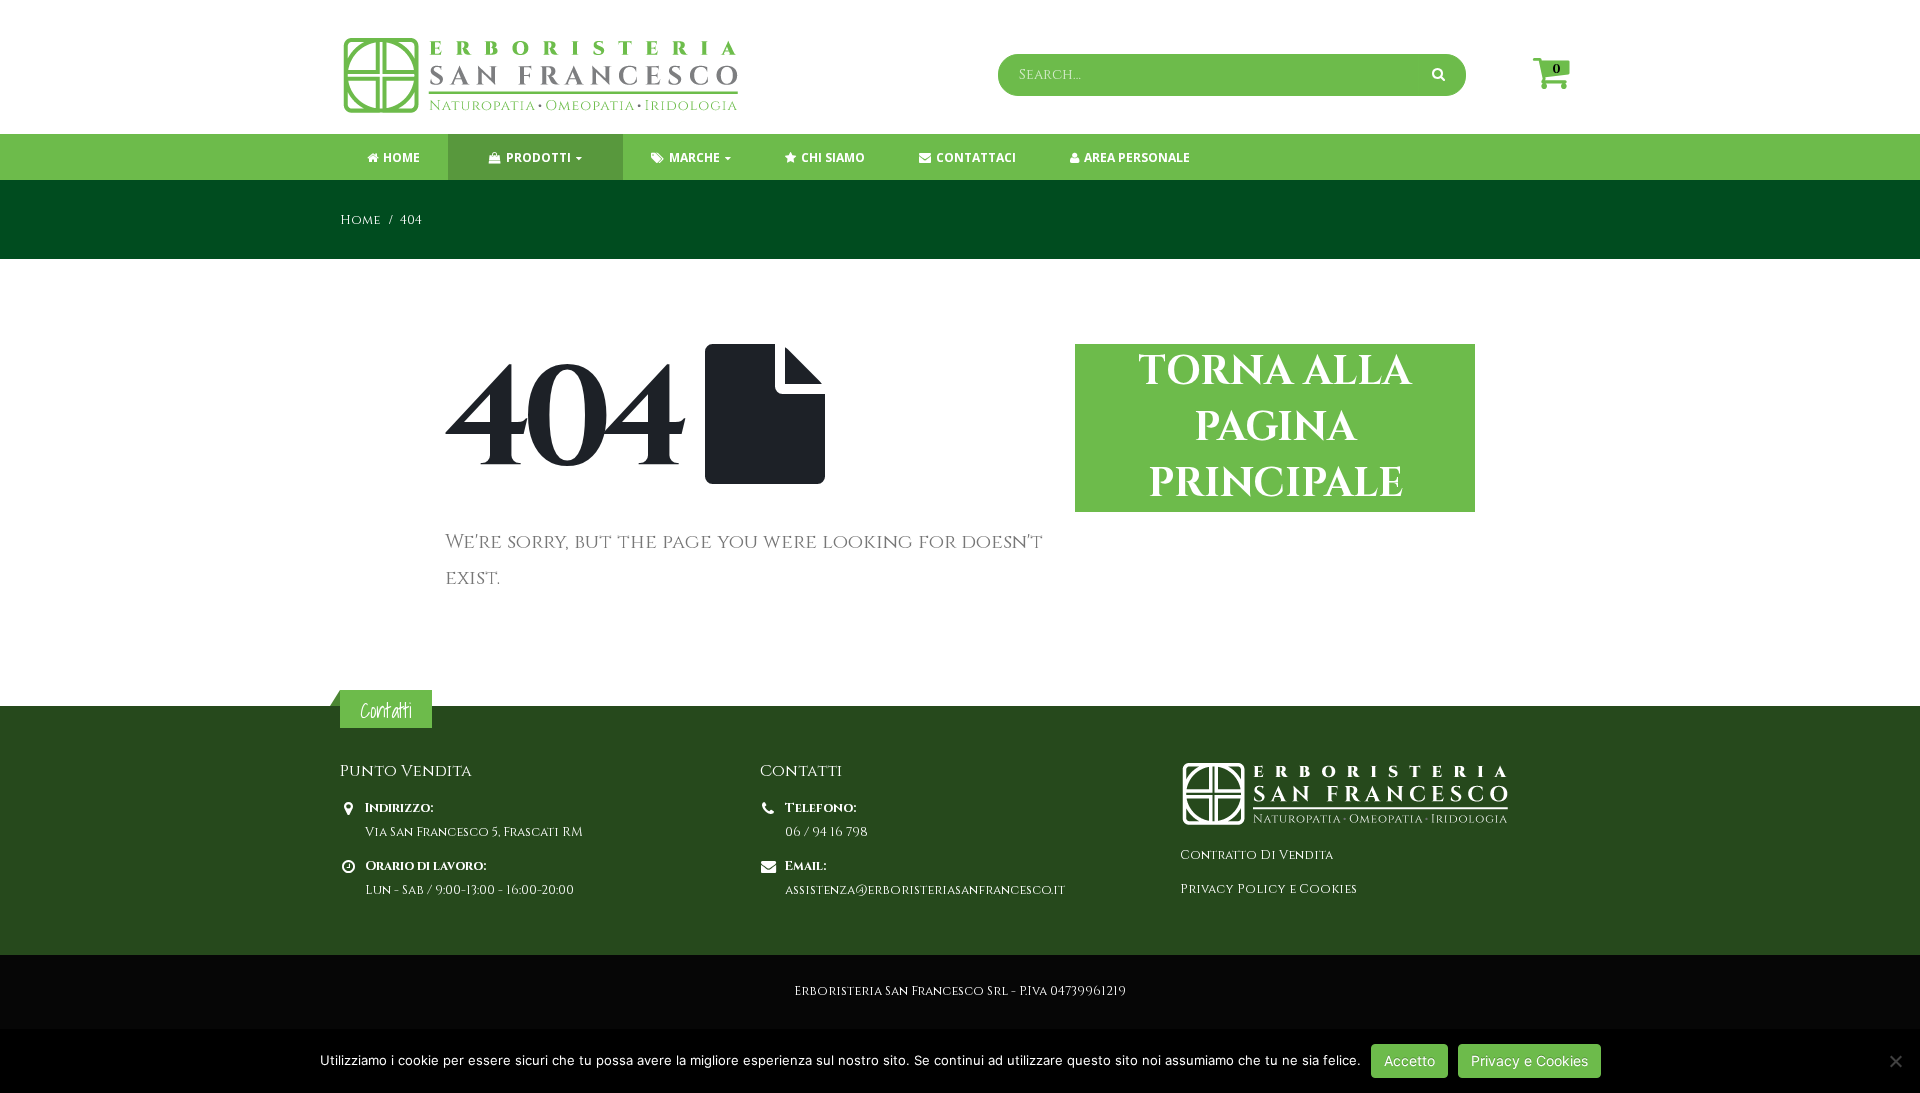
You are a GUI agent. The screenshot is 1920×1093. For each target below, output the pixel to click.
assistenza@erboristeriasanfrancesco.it (925, 890)
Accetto (1409, 1060)
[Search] (1442, 75)
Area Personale (1137, 157)
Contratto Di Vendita (1256, 855)
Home (401, 157)
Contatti (386, 710)
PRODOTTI (538, 157)
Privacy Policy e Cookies (1268, 889)
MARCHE (694, 157)
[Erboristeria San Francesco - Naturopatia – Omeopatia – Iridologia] (540, 74)
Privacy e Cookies (1529, 1060)
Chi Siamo (833, 157)
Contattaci (976, 157)
